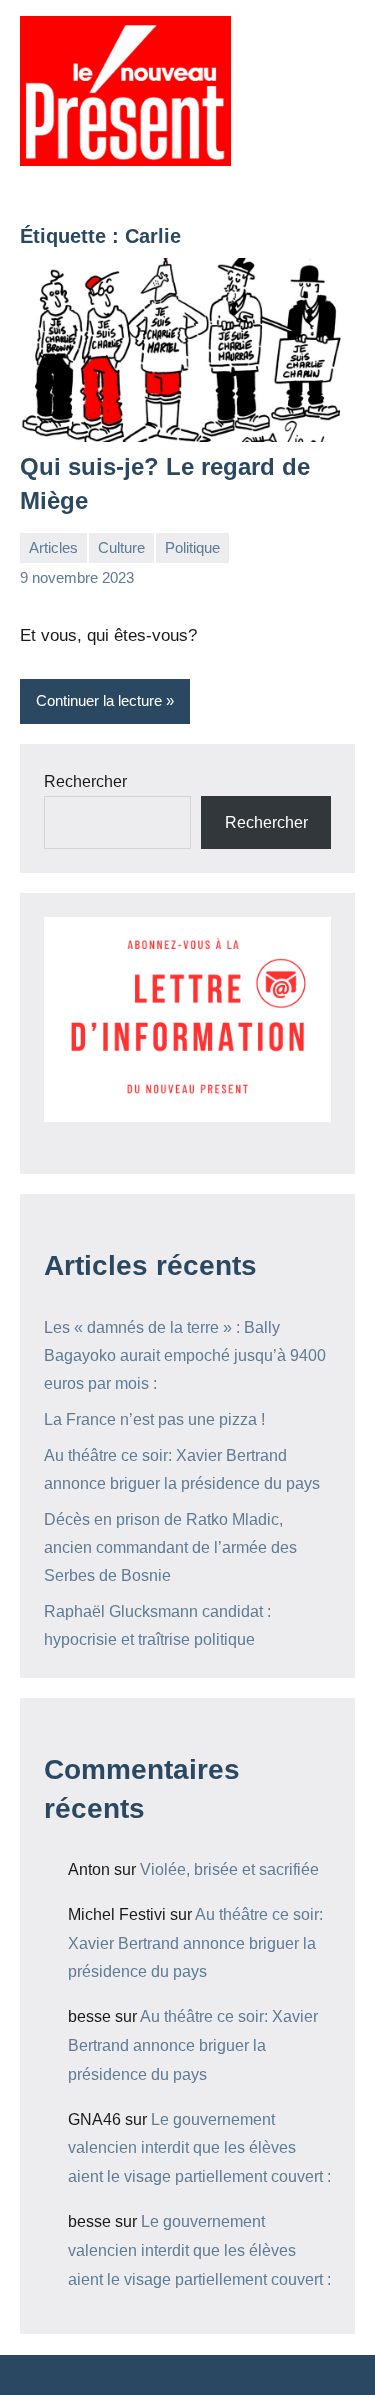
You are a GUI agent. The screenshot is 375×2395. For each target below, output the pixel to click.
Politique (192, 547)
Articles (53, 547)
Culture (121, 547)
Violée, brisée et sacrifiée (229, 1869)
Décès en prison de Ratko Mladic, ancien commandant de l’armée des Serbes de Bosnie (170, 1547)
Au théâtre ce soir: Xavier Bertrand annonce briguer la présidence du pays (195, 1943)
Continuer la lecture (99, 700)
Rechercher (85, 781)
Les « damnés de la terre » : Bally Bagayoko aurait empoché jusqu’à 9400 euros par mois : (185, 1355)
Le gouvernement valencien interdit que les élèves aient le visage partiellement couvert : (199, 2148)
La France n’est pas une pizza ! (154, 1419)
